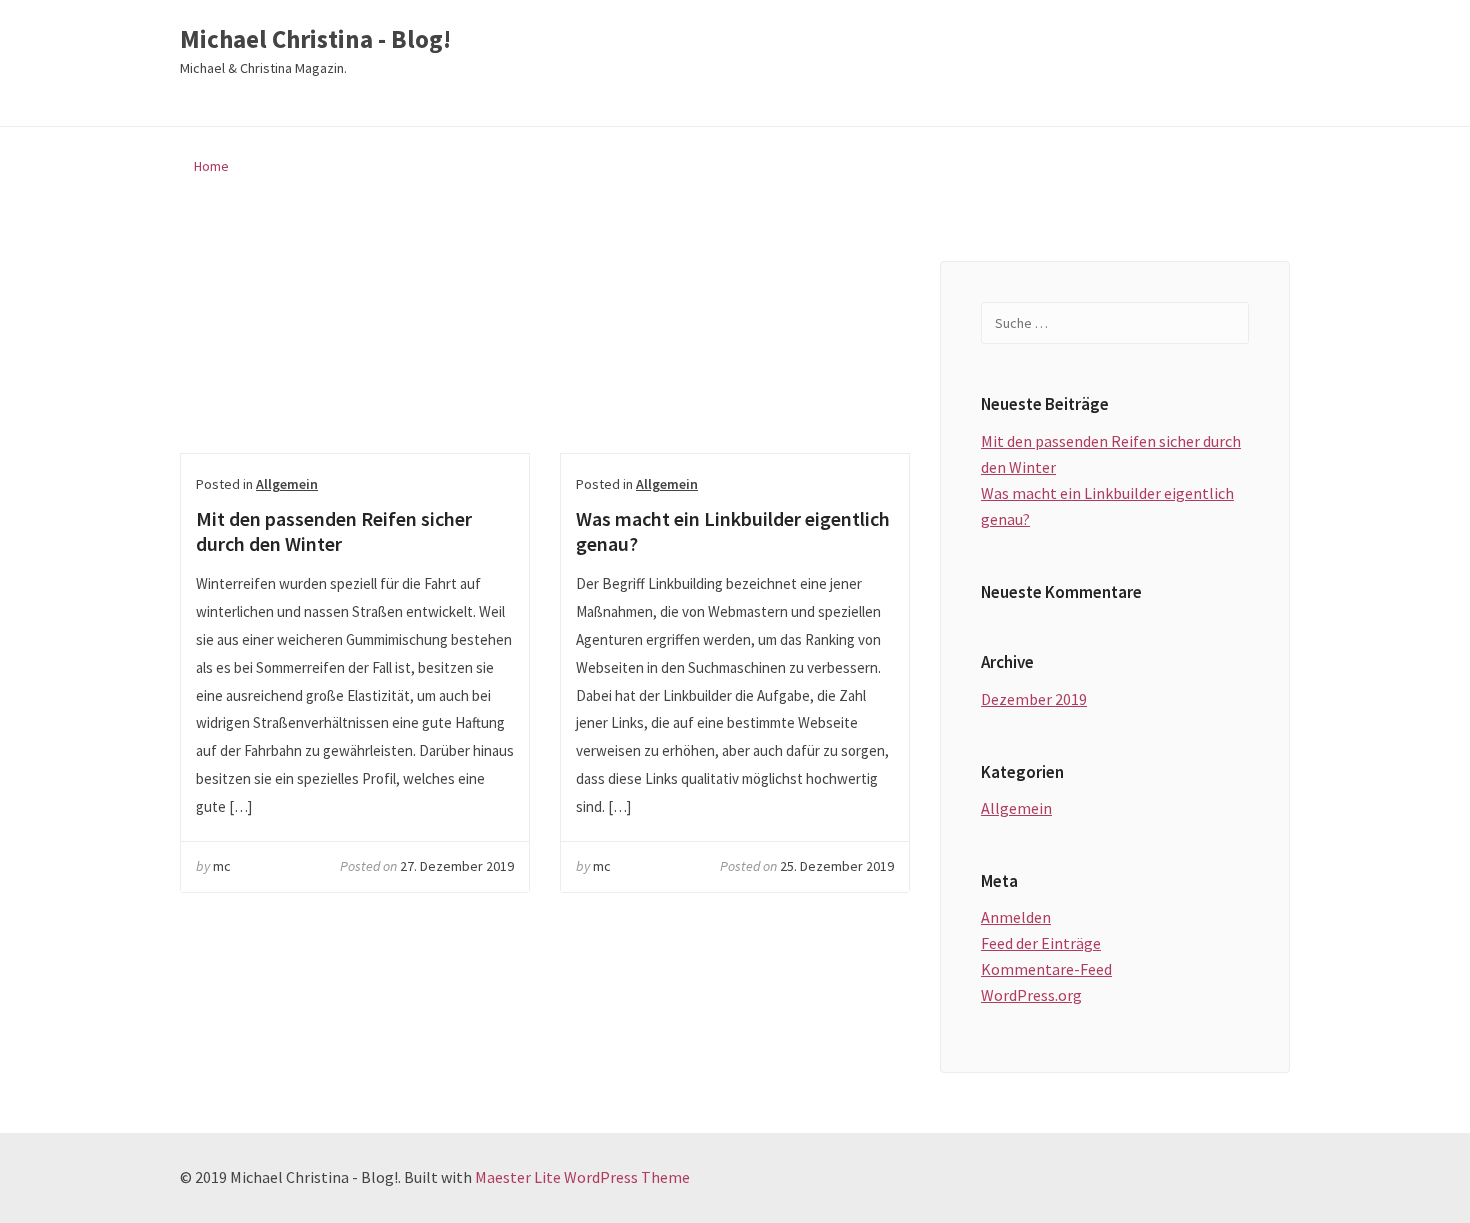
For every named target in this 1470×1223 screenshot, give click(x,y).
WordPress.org (1031, 995)
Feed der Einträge (1041, 943)
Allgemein (287, 484)
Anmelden (1016, 917)
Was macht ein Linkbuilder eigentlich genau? (735, 357)
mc (222, 866)
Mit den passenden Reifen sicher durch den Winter (355, 357)
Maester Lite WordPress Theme (582, 1177)
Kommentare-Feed (1046, 969)
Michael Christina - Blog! (315, 40)
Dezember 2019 (1034, 699)
